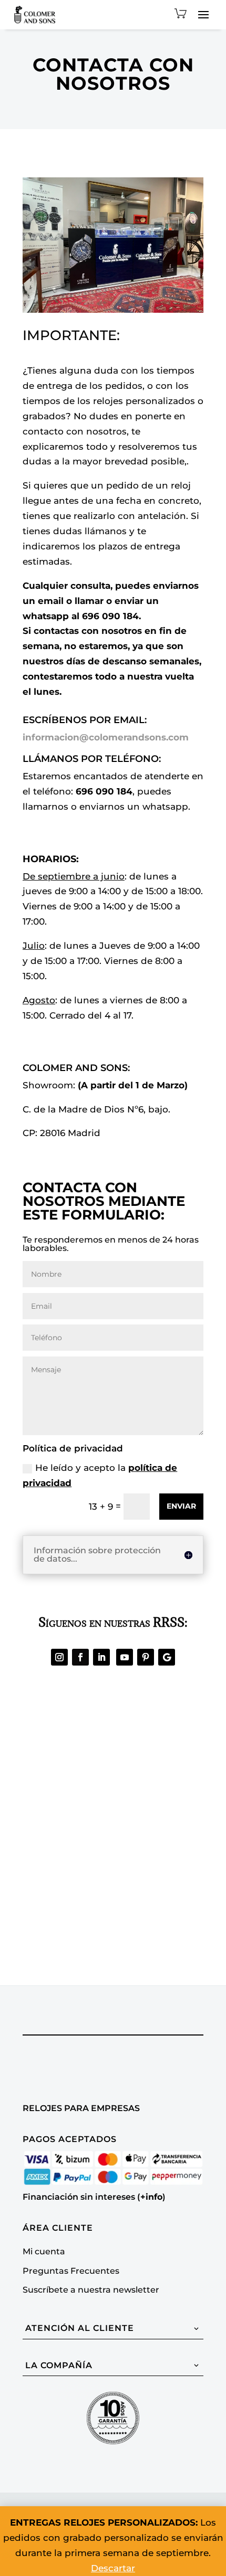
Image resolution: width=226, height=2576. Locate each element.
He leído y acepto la (100, 1475)
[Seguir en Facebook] (80, 1657)
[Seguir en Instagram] (59, 1657)
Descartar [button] (113, 2568)
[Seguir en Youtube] (125, 1657)
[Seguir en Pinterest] (146, 1657)
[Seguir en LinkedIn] (101, 1657)
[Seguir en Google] (167, 1657)
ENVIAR (181, 1506)
